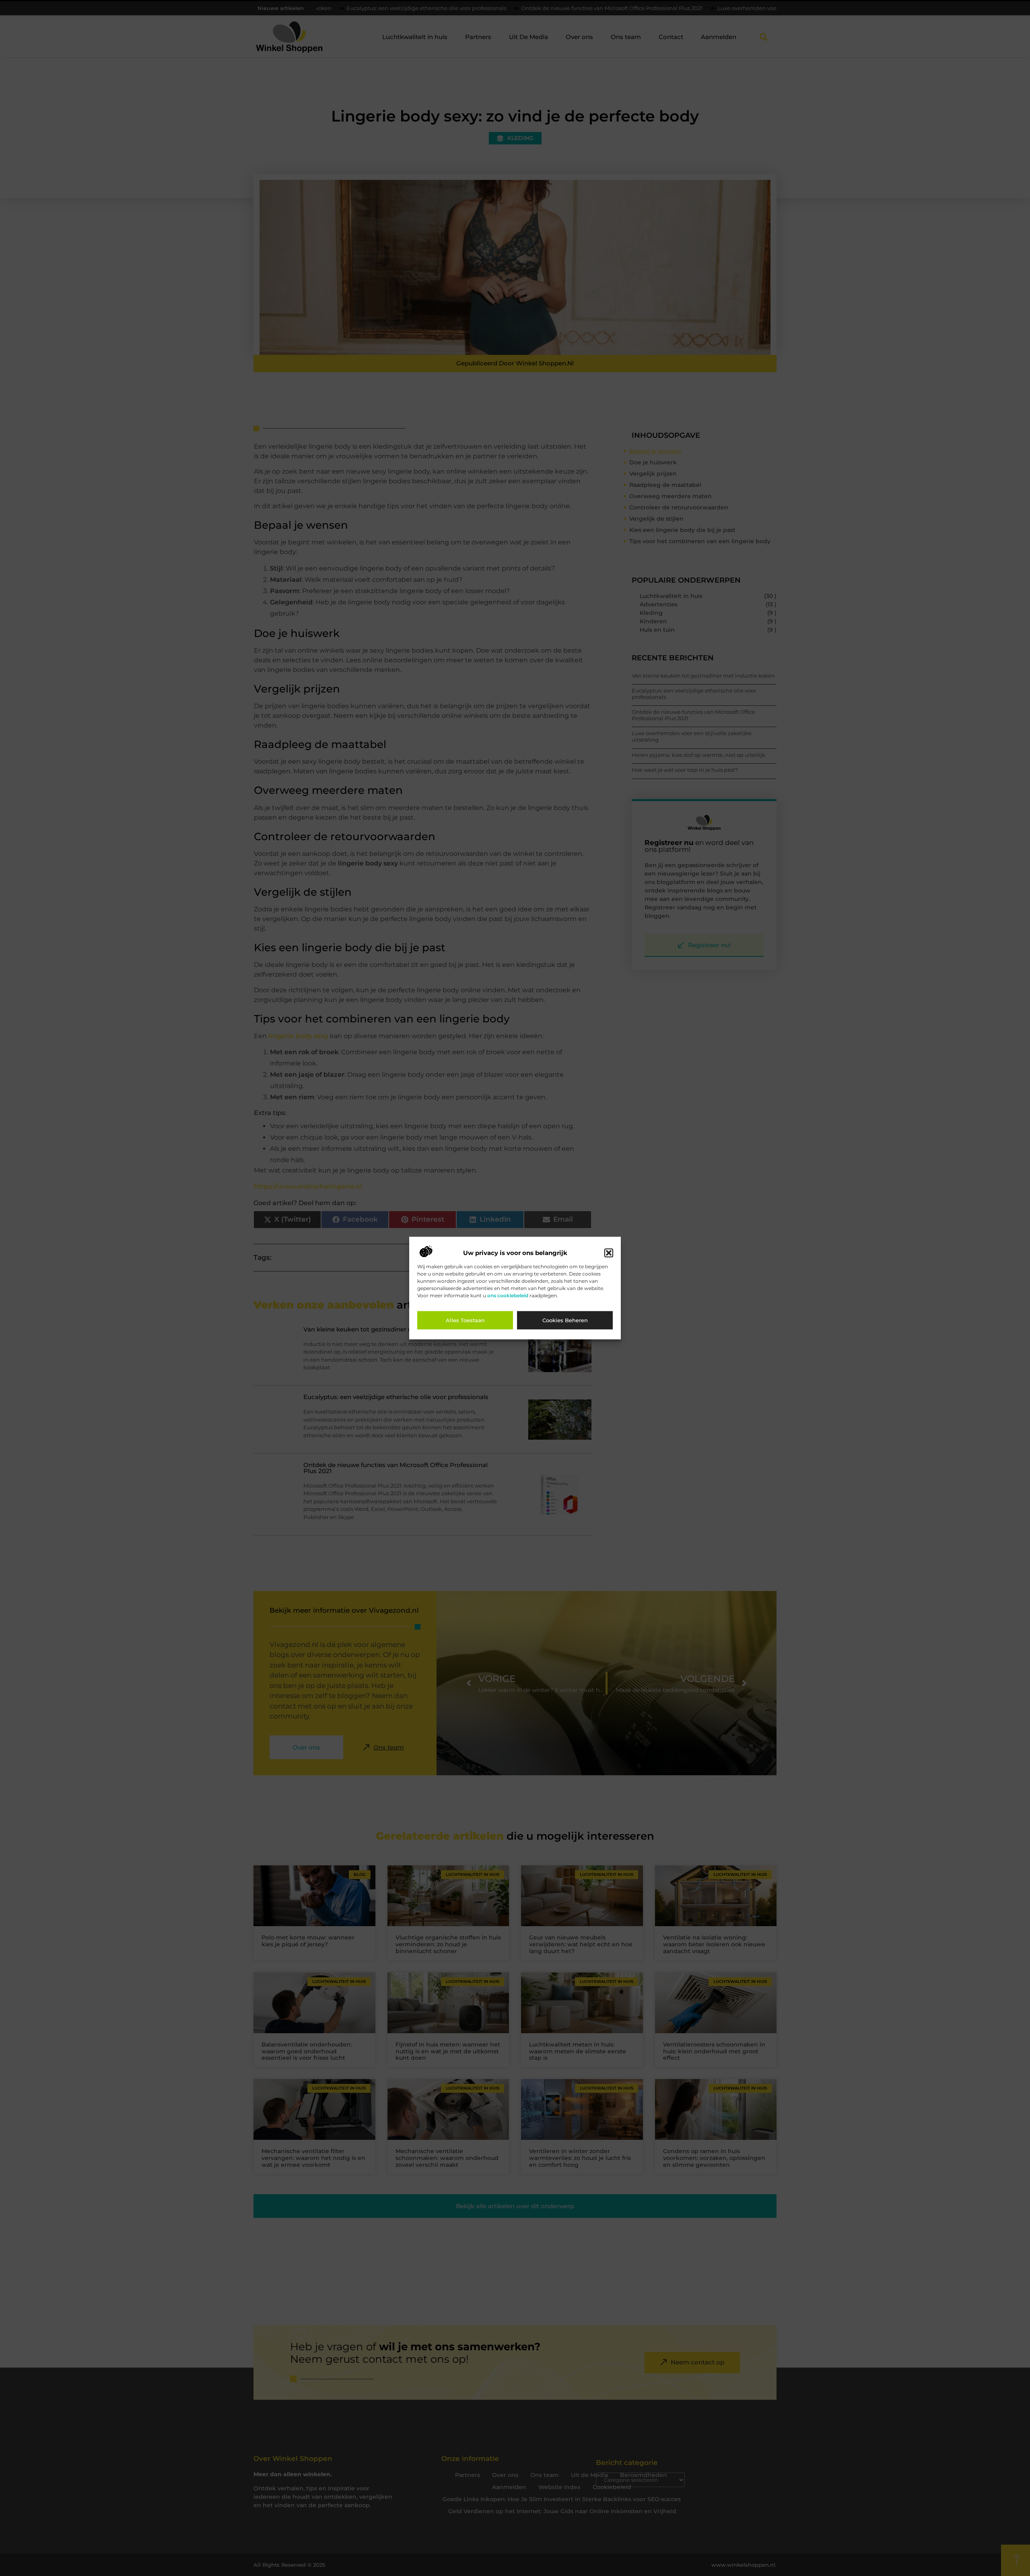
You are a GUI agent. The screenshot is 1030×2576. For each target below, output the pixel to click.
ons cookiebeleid (508, 1295)
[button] (609, 1253)
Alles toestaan (465, 1320)
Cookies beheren (565, 1320)
